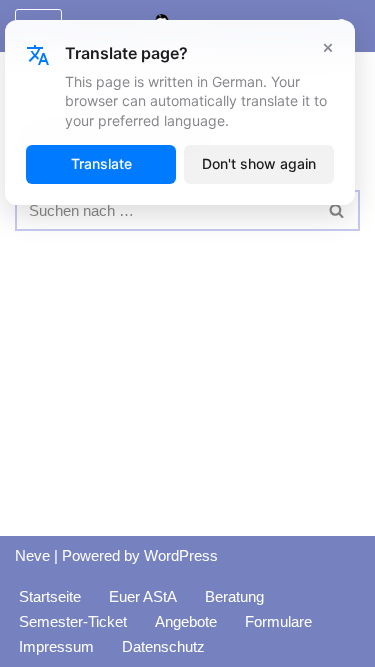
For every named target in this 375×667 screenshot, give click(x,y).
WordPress (181, 555)
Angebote (186, 621)
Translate (101, 163)
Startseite (50, 596)
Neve (32, 555)
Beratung (234, 596)
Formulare (278, 621)
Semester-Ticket (73, 621)
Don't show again (259, 163)
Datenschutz (163, 646)
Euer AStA (143, 596)
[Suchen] (337, 210)
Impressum (56, 646)
